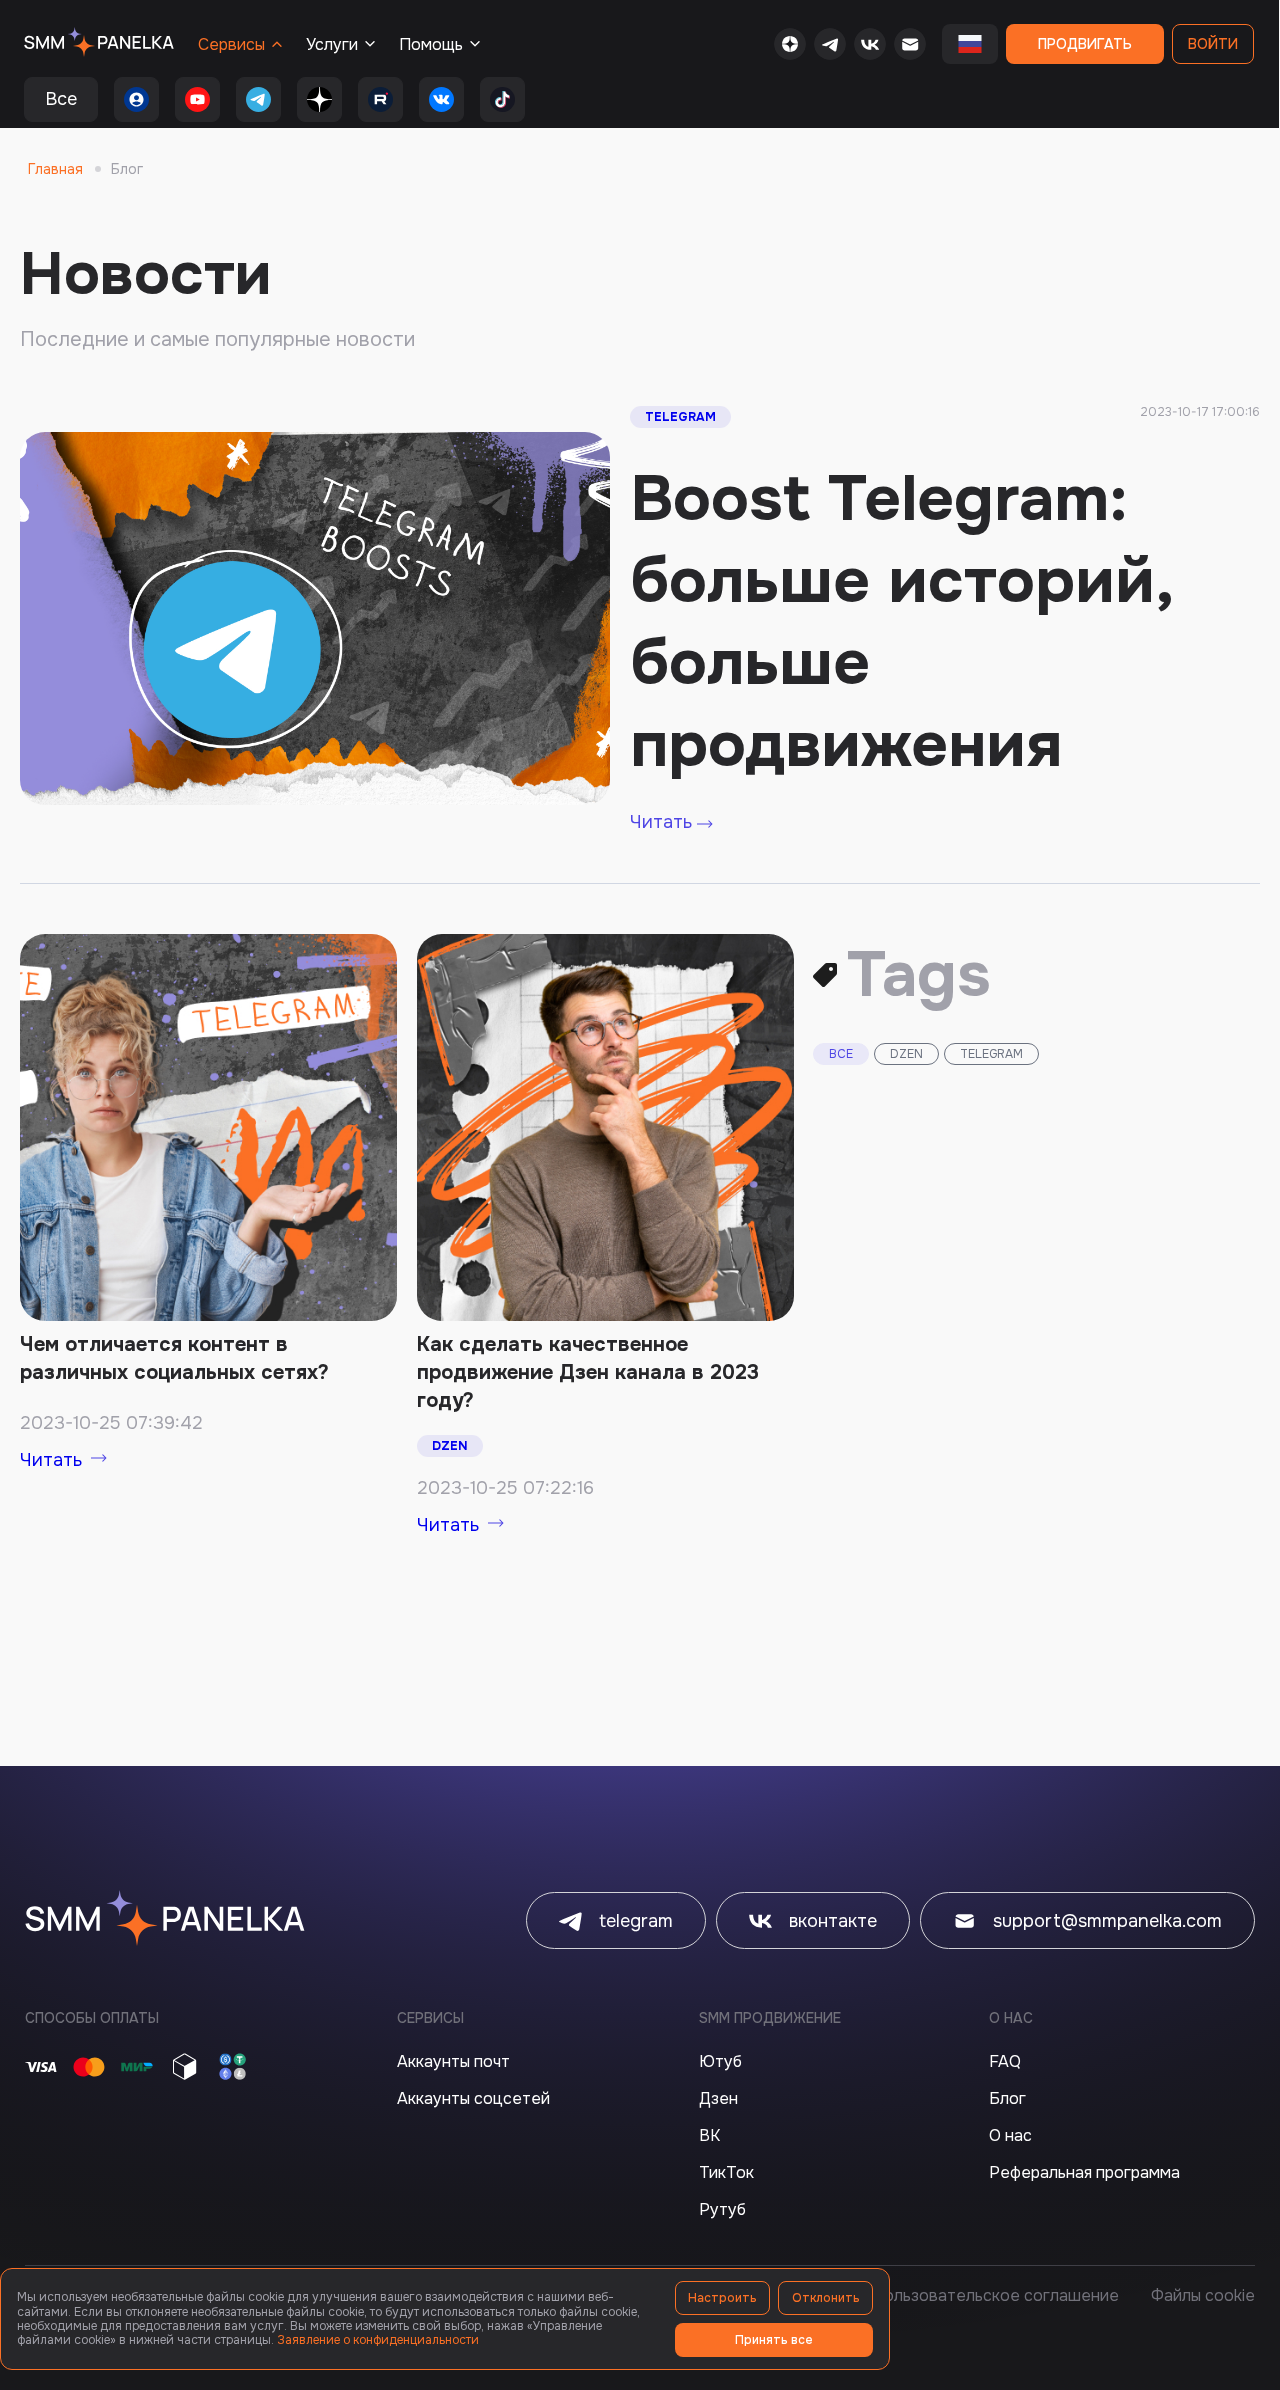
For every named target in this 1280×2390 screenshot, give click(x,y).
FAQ (1005, 2061)
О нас (1010, 2135)
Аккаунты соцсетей (473, 2098)
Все (61, 99)
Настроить (722, 2298)
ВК (709, 2135)
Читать (663, 822)
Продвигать (1085, 44)
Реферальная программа (1084, 2172)
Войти (1213, 44)
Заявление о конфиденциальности (378, 2340)
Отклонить (826, 2298)
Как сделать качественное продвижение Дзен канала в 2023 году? (588, 1372)
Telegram (680, 417)
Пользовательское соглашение (995, 2295)
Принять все (774, 2340)
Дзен (718, 2098)
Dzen (450, 1446)
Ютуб (720, 2061)
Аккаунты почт (453, 2061)
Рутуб (722, 2209)
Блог (1007, 2098)
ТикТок (726, 2172)
